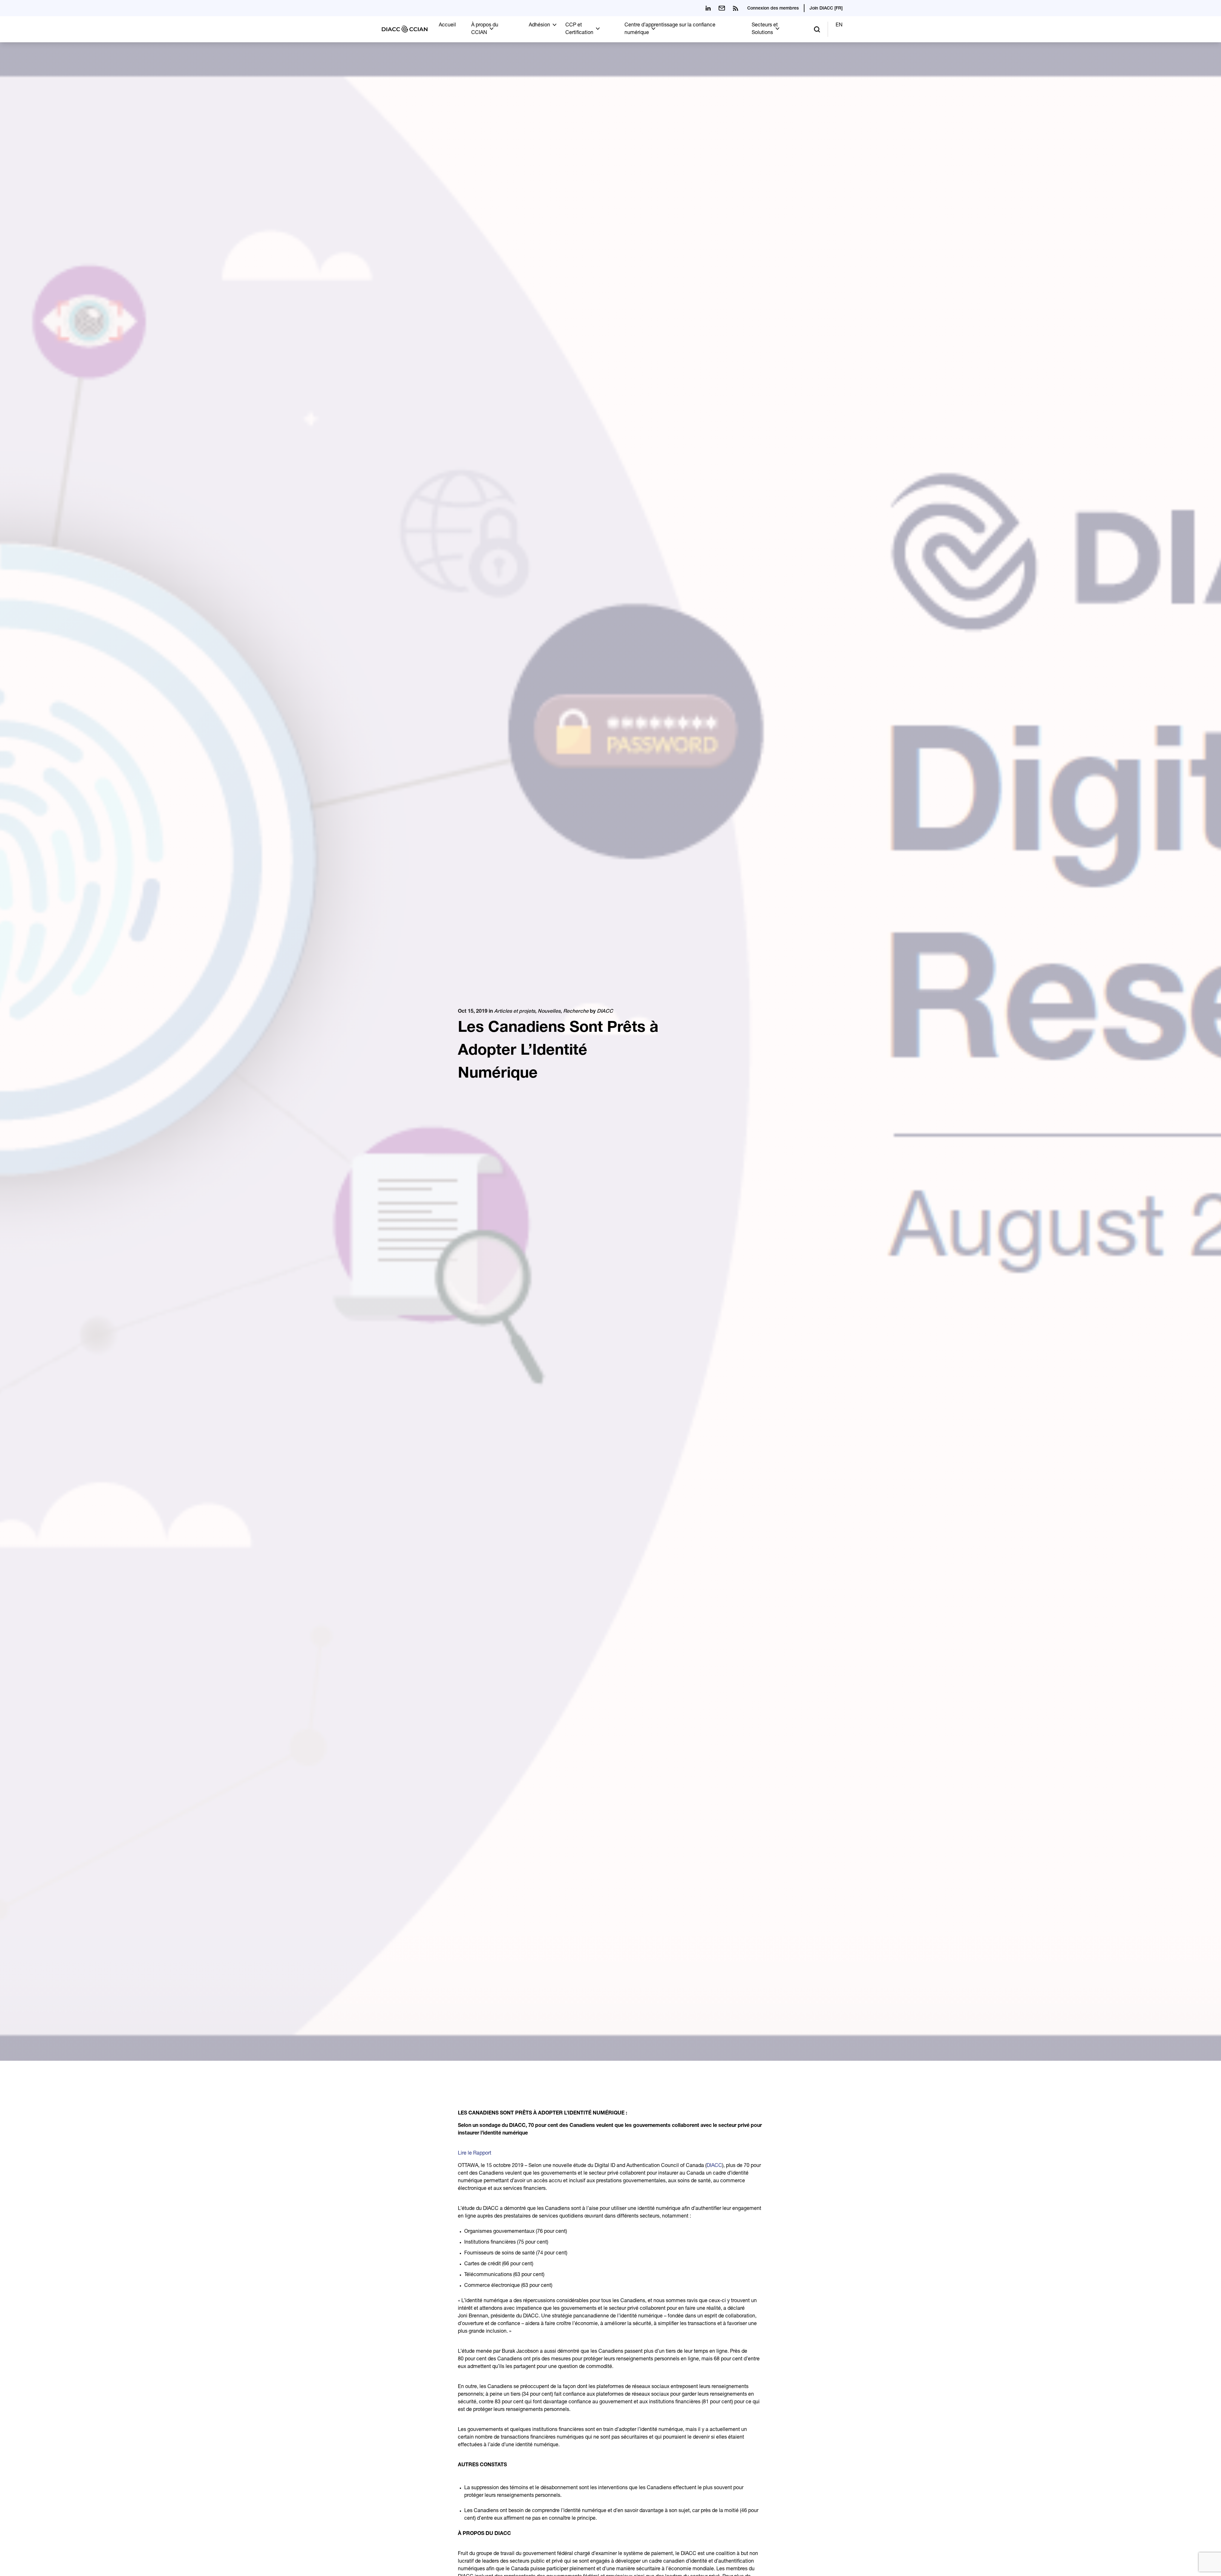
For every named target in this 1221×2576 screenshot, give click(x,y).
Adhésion (539, 25)
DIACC (605, 1012)
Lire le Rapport (475, 2154)
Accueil (447, 25)
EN (839, 25)
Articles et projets (515, 1012)
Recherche (576, 1012)
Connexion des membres (773, 9)
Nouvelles (549, 1012)
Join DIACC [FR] (826, 9)
